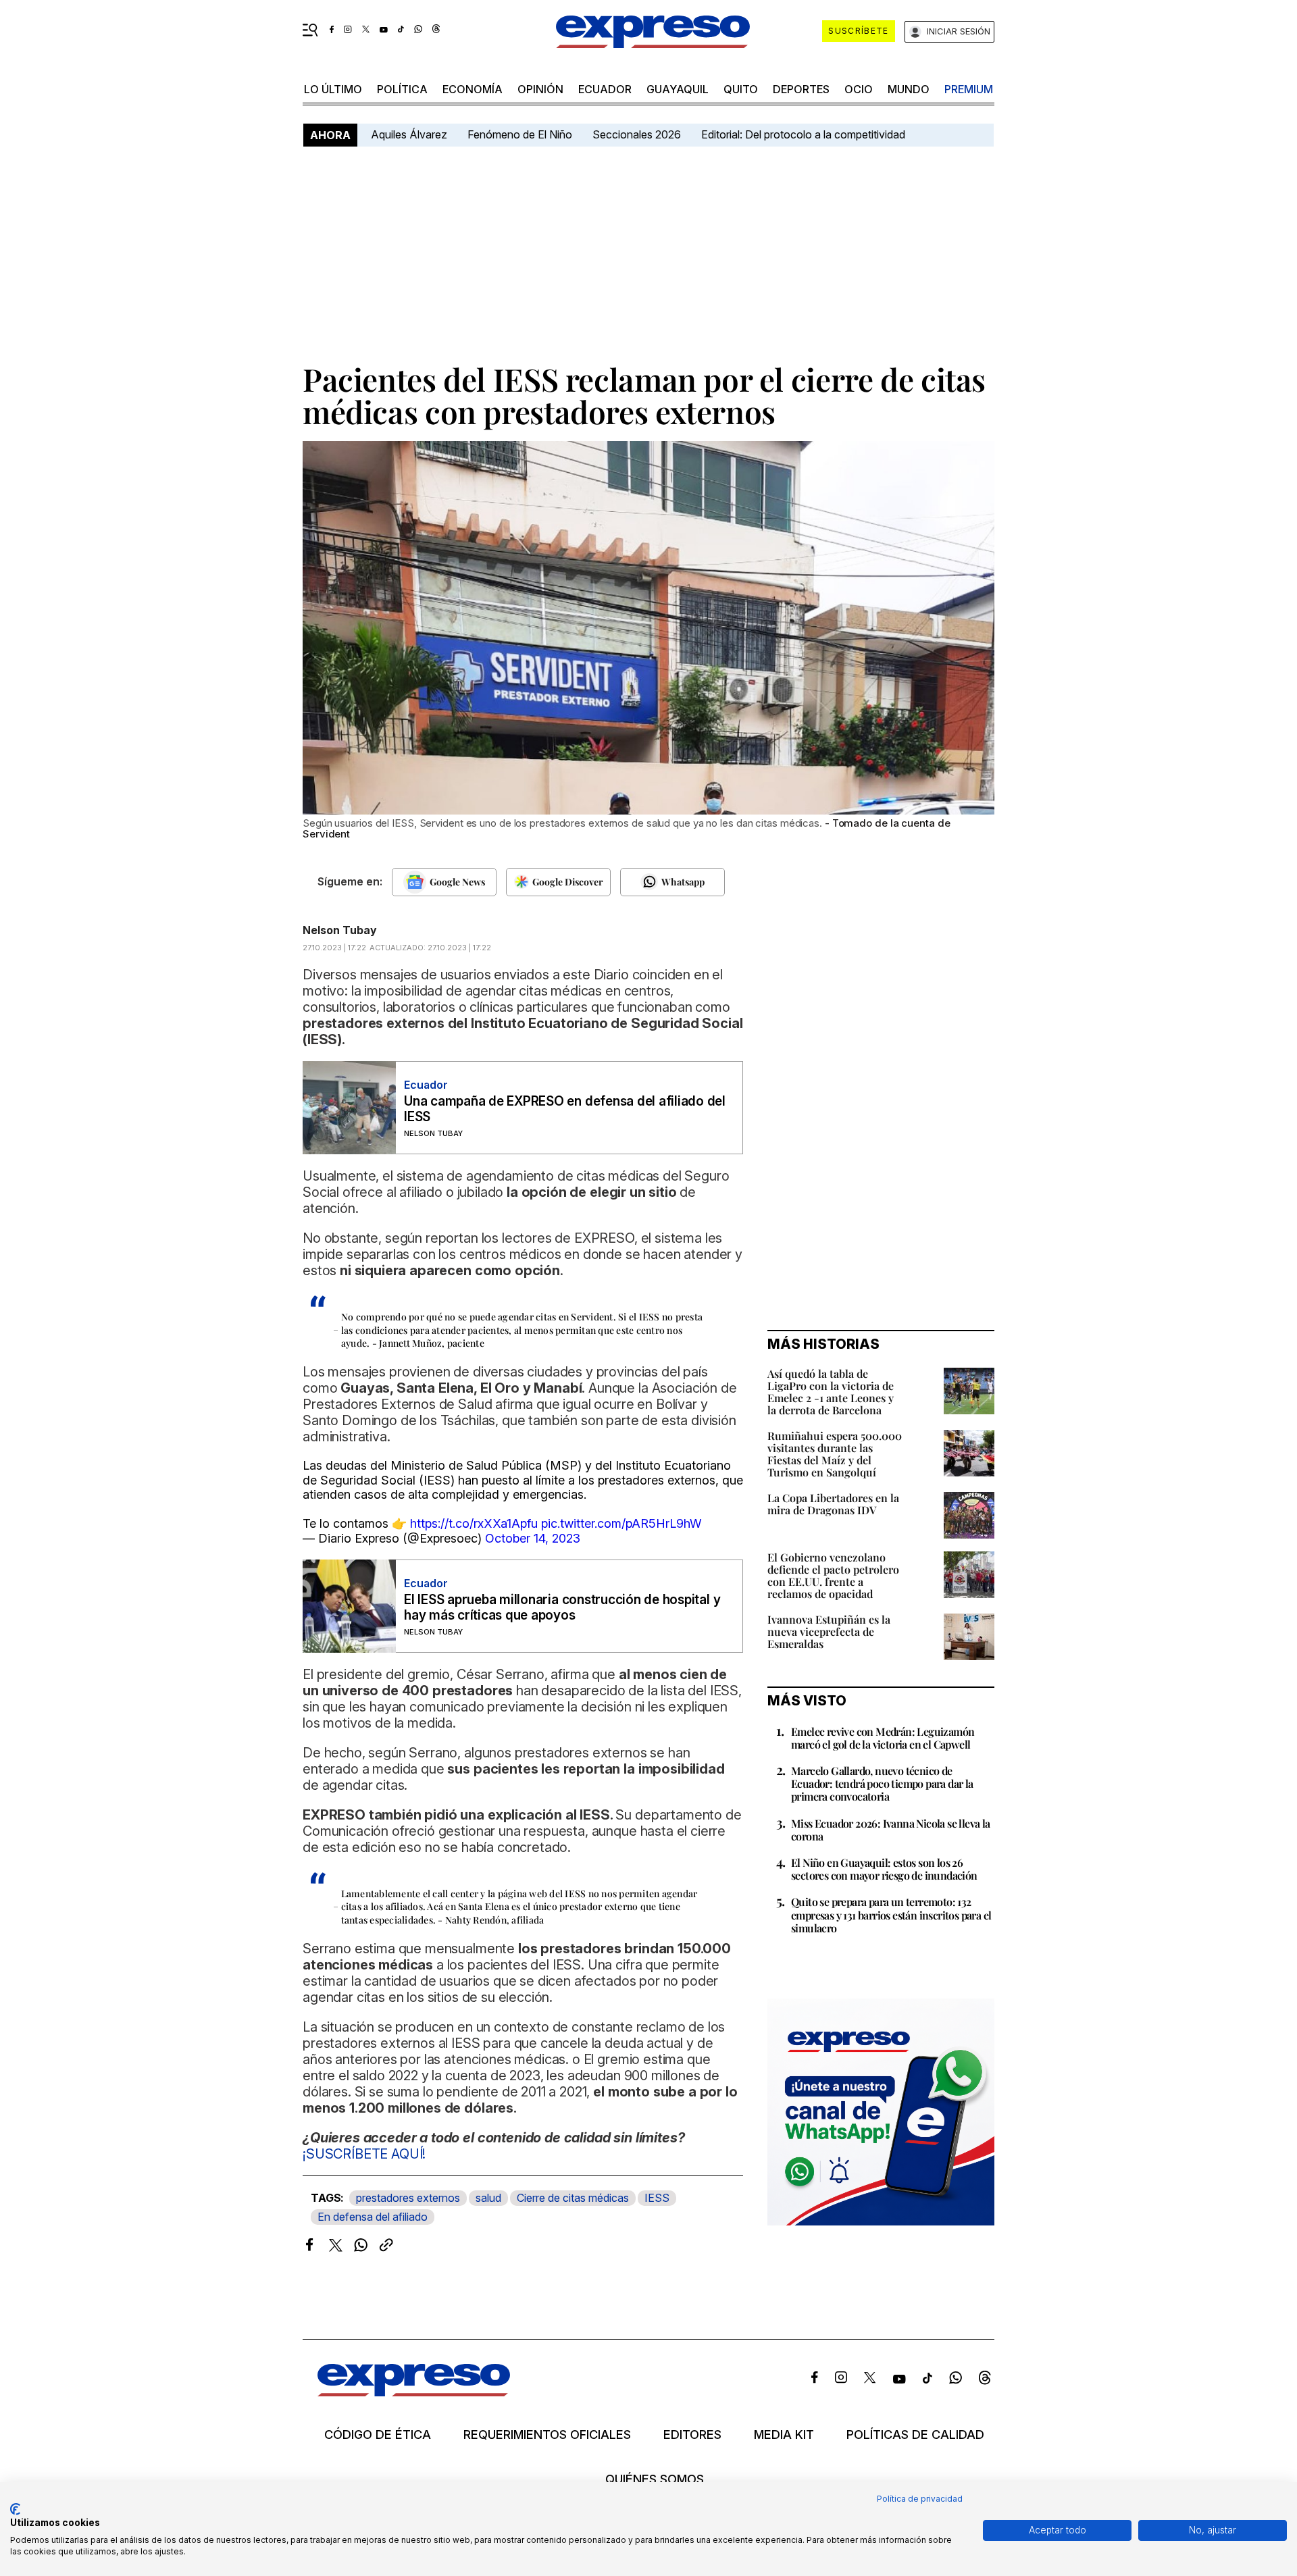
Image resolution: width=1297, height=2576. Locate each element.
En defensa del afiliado (373, 2217)
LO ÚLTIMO (333, 89)
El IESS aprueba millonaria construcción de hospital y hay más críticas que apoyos (562, 1607)
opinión (540, 89)
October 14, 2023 (533, 1538)
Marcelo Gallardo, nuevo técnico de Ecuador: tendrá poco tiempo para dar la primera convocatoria (882, 1783)
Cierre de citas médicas (573, 2198)
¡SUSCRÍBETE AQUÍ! (364, 2154)
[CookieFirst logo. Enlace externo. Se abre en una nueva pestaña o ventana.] (15, 2509)
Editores (692, 2435)
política (402, 89)
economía (473, 89)
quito (741, 89)
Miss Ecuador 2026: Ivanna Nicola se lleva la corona (891, 1830)
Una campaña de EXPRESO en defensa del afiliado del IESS (565, 1109)
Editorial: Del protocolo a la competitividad (805, 134)
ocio (859, 89)
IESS (657, 2198)
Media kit (784, 2435)
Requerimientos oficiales (547, 2435)
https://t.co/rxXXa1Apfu (474, 1523)
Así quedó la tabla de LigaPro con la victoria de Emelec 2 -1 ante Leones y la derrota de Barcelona (831, 1392)
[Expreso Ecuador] (414, 2392)
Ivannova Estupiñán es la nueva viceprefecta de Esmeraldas (829, 1631)
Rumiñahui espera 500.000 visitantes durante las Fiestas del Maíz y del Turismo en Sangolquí (835, 1454)
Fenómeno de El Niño (520, 134)
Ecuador (605, 89)
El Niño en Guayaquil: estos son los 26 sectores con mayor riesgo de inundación (884, 1869)
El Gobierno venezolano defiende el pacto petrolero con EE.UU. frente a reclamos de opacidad (833, 1575)
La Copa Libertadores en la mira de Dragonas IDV (833, 1504)
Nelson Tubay (340, 930)
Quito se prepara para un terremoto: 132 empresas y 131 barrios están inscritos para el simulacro (891, 1914)
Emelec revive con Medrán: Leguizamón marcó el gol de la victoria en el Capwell (883, 1738)
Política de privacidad (920, 2499)
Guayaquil (678, 89)
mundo (909, 89)
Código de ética (378, 2435)
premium (969, 89)
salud (488, 2198)
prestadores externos (408, 2198)
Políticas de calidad (915, 2435)
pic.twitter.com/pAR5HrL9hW (621, 1523)
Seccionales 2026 (637, 134)
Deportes (801, 89)
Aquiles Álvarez (409, 134)
